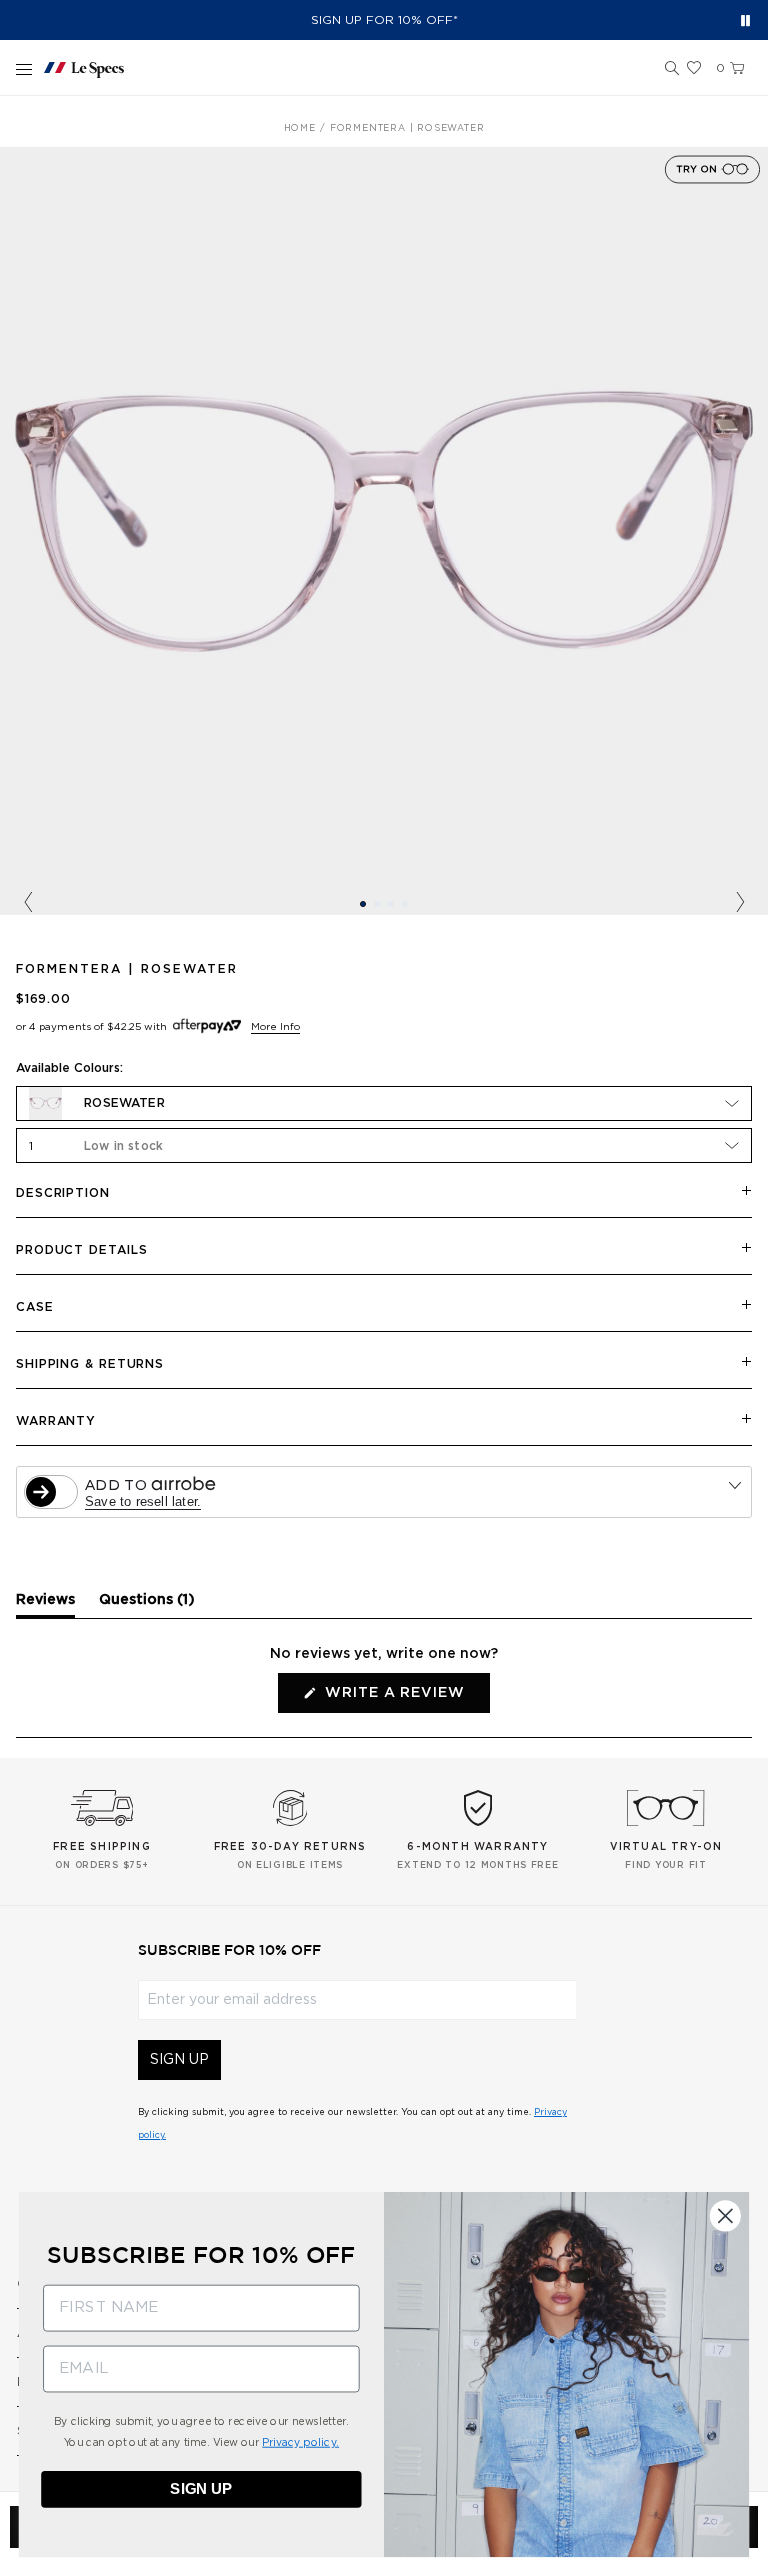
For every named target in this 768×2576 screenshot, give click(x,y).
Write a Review (404, 1699)
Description (63, 1193)
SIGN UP (179, 2060)
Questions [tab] (147, 1605)
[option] (384, 531)
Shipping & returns (90, 1364)
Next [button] (740, 903)
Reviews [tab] (45, 1605)
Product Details (82, 1250)
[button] (672, 69)
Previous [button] (28, 903)
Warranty (56, 1421)
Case (35, 1307)
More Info (275, 1027)
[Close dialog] (725, 2215)
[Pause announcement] (745, 20)
